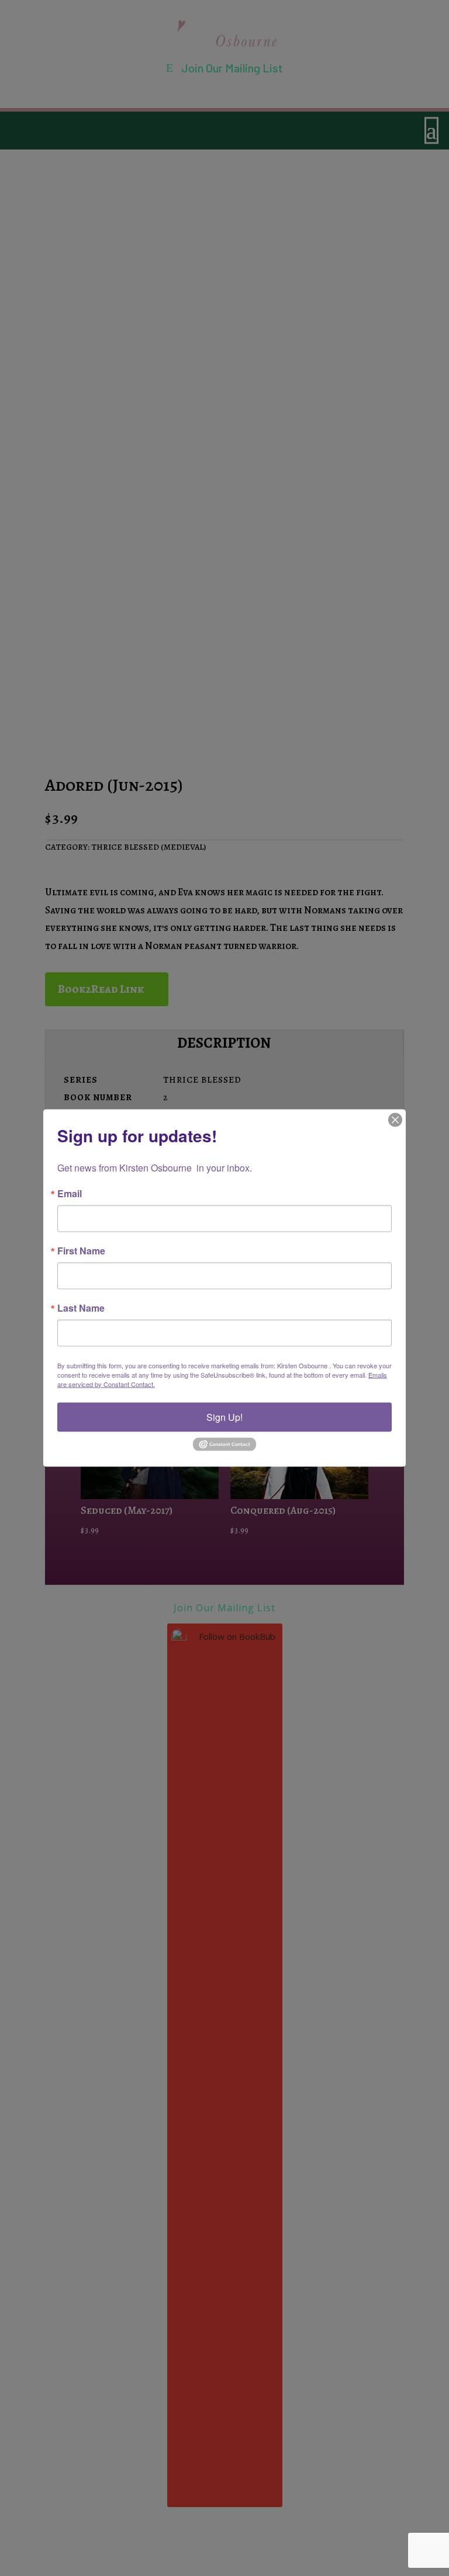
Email (70, 1193)
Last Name (81, 1308)
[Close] (395, 1120)
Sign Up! (224, 1416)
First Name (81, 1250)
